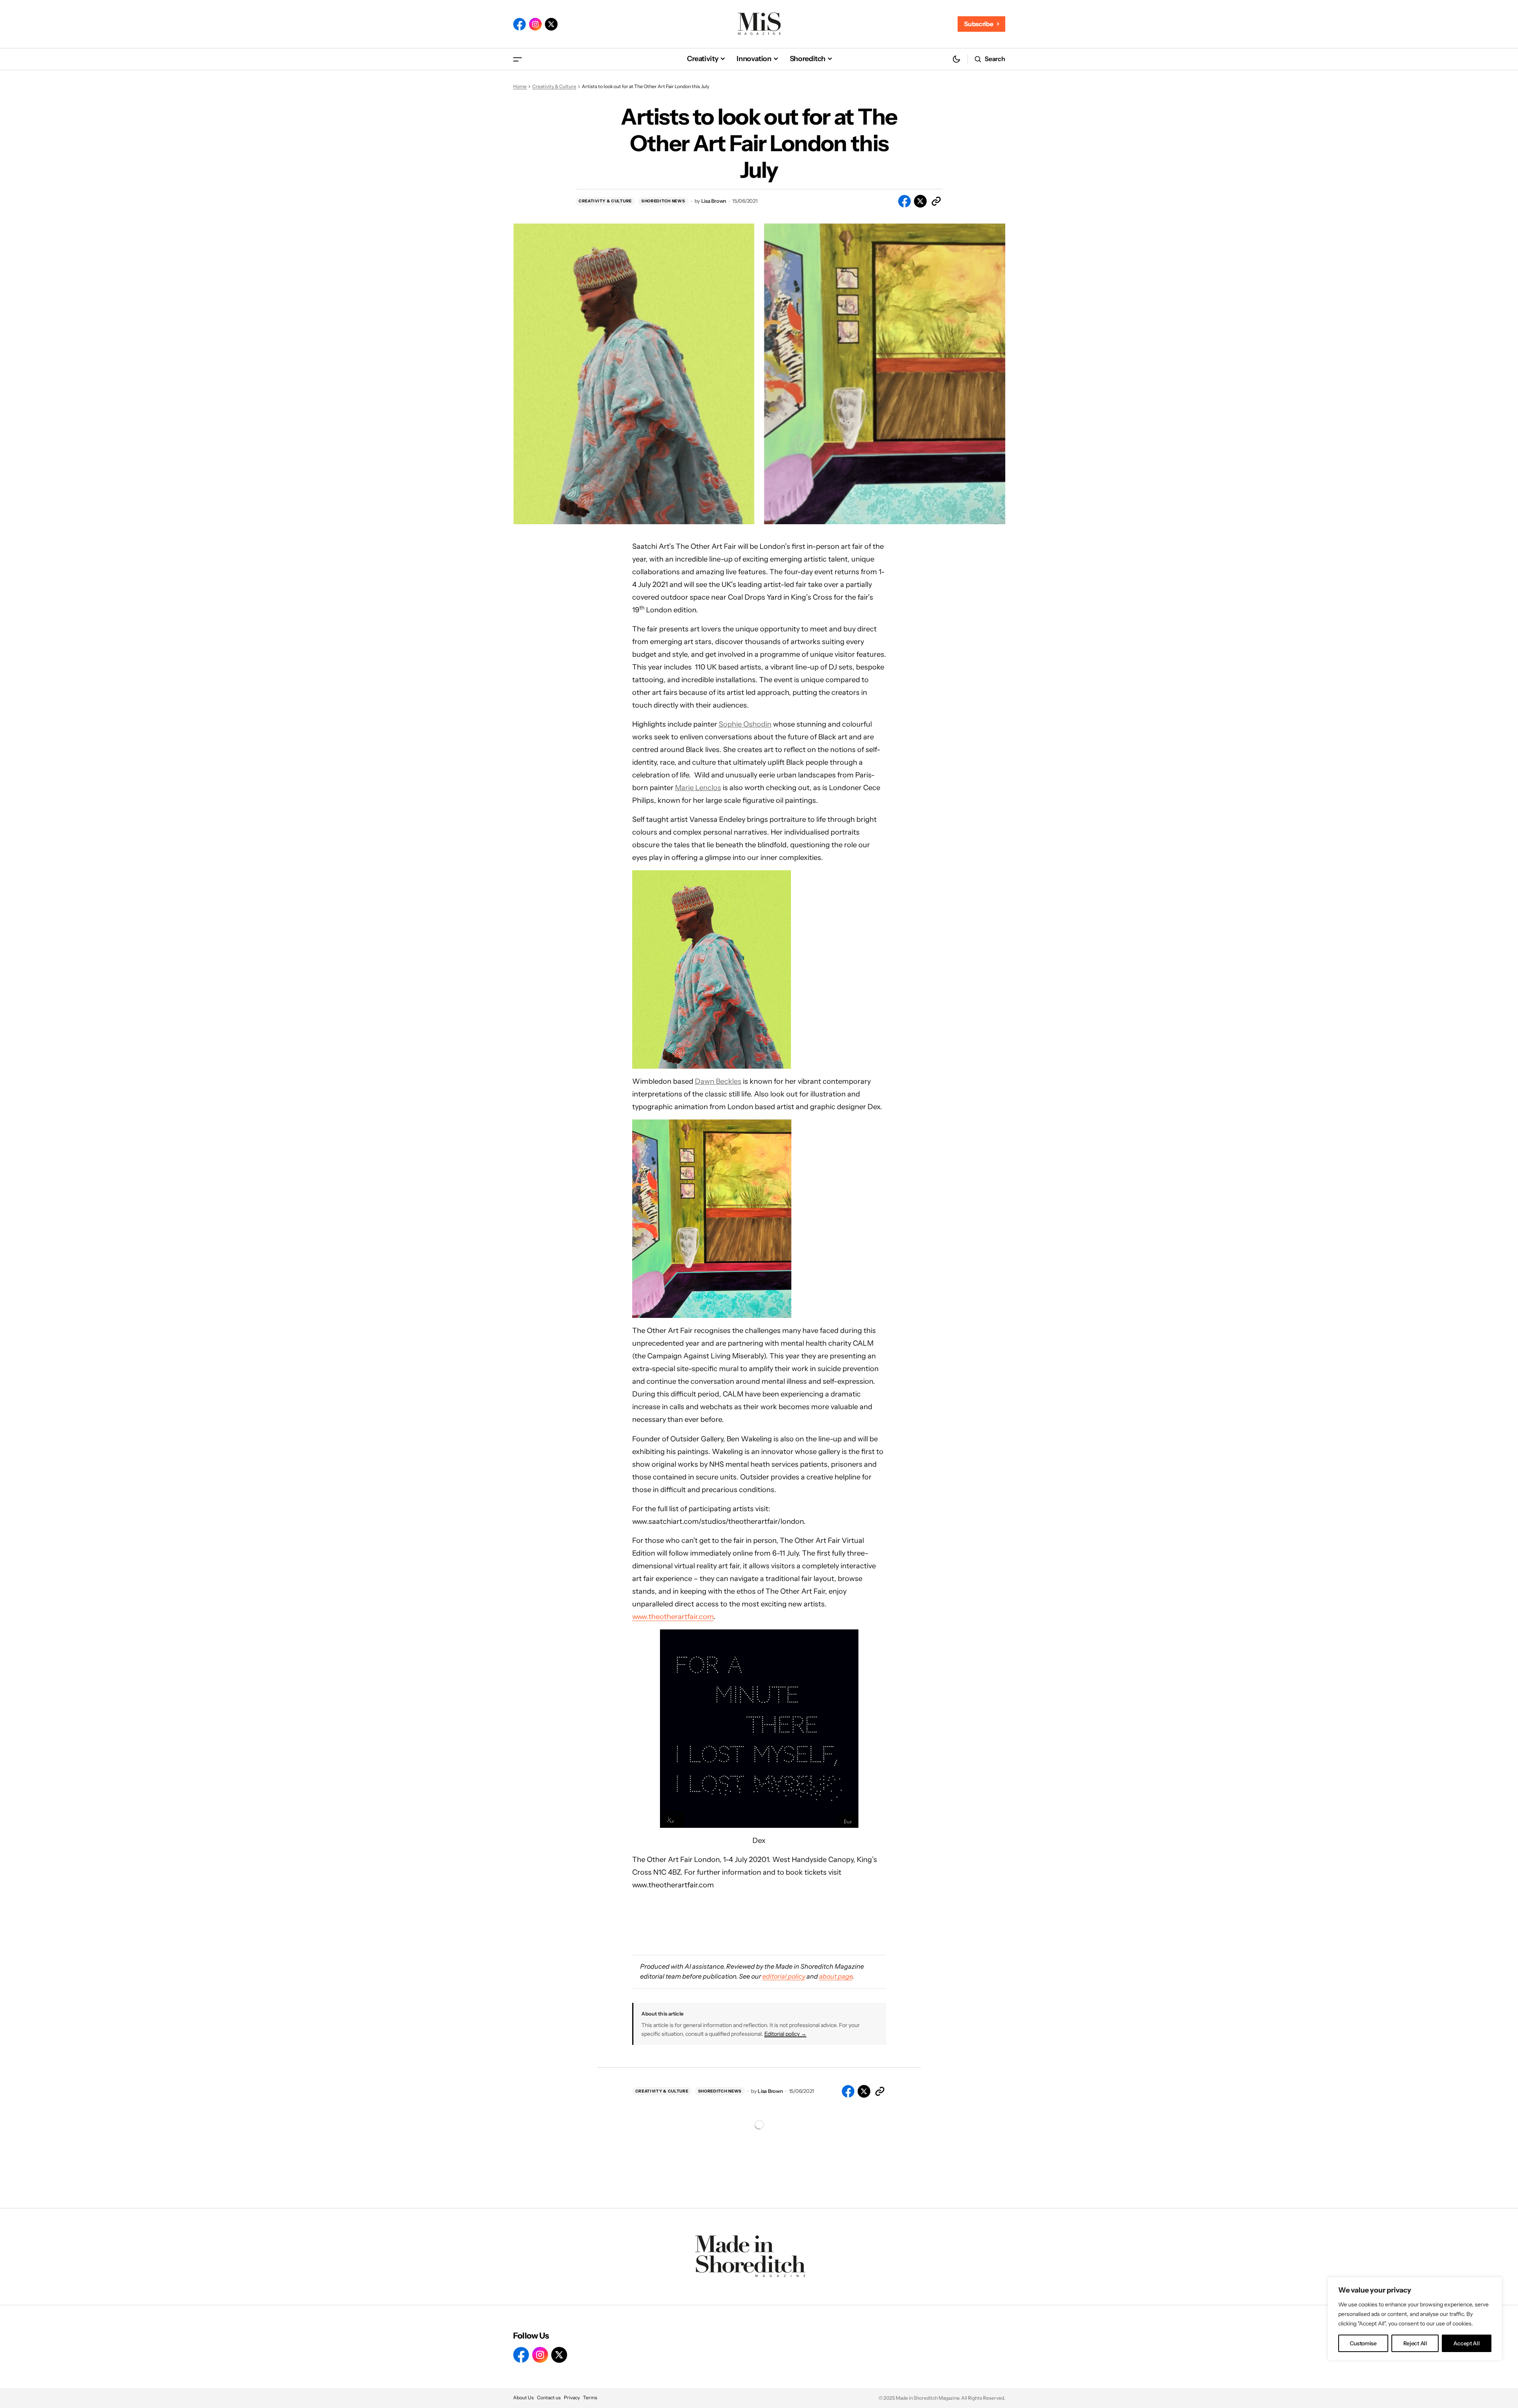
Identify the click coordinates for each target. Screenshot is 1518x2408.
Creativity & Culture (554, 86)
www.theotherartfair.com (673, 1617)
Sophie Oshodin (745, 724)
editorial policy (784, 1976)
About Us (523, 2397)
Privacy (572, 2397)
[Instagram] (535, 24)
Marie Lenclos (698, 788)
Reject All (1415, 2343)
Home (520, 86)
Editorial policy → (785, 2034)
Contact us (549, 2397)
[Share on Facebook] (904, 201)
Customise (1363, 2343)
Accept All (1466, 2343)
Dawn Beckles (718, 1081)
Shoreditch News (663, 201)
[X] (551, 24)
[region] (1415, 2319)
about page (836, 1976)
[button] (518, 59)
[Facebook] (519, 24)
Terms (590, 2397)
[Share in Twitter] (920, 201)
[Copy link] (936, 201)
